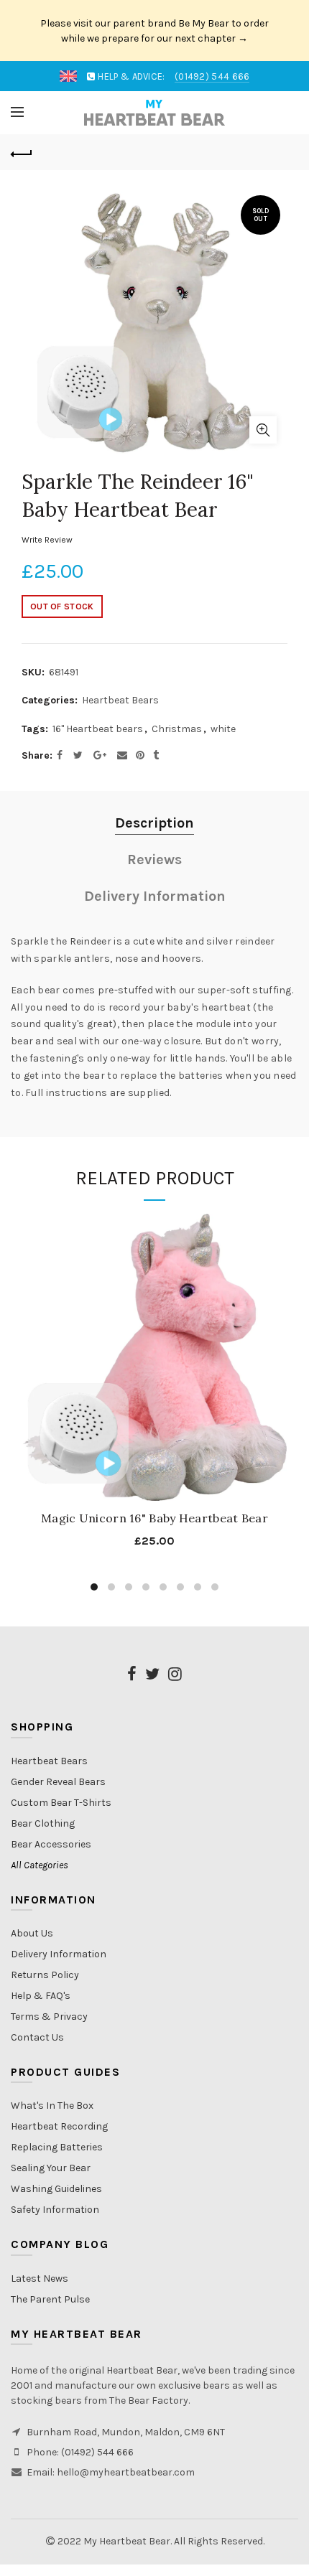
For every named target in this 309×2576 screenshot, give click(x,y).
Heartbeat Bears (120, 700)
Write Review (47, 540)
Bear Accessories (51, 1844)
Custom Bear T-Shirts (61, 1803)
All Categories (40, 1865)
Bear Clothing (43, 1823)
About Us (32, 1933)
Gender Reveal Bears (58, 1782)
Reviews (154, 860)
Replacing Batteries (57, 2147)
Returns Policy (45, 1975)
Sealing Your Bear (51, 2168)
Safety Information (55, 2210)
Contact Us (37, 2037)
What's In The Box (52, 2106)
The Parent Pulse (50, 2299)
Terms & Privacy (49, 2017)
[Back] (22, 152)
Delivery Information (155, 896)
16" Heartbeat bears (98, 729)
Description (154, 823)
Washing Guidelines (56, 2189)
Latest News (40, 2278)
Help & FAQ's (41, 1996)
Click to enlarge (263, 430)
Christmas (177, 729)
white (223, 729)
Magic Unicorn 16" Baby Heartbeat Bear (154, 1518)
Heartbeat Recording (59, 2126)
